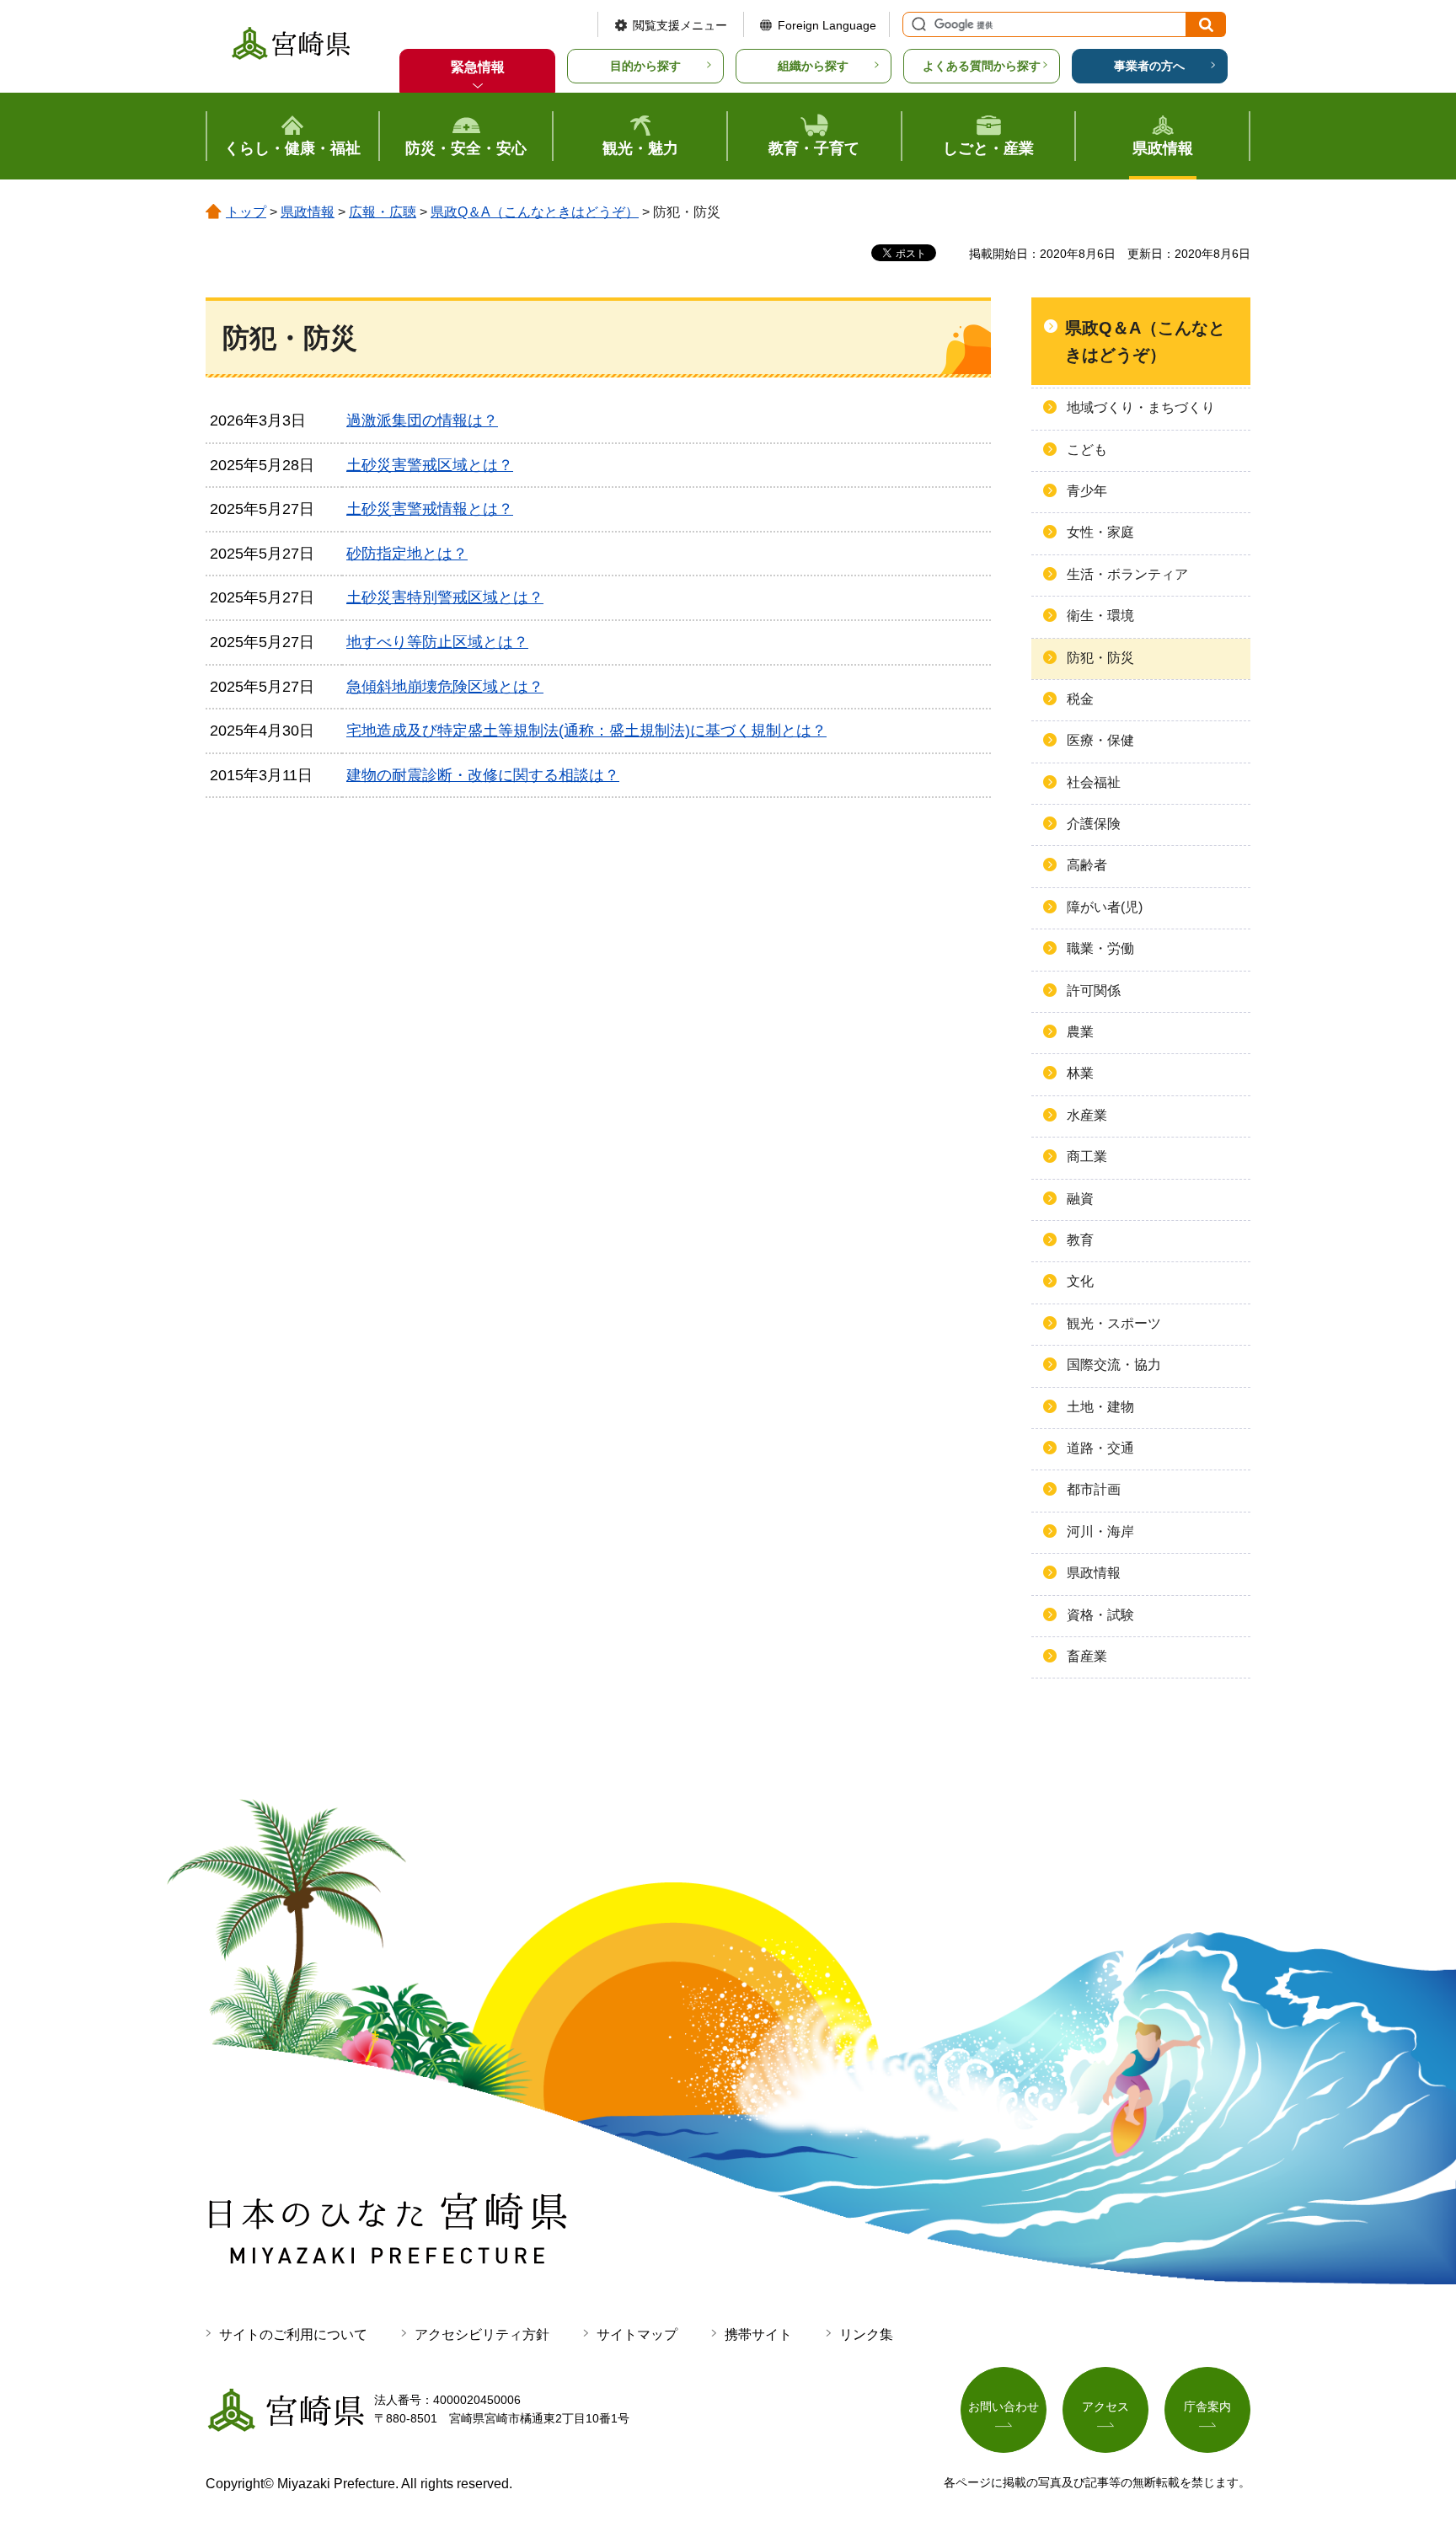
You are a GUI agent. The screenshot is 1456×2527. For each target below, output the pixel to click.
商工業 (1087, 1156)
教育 (1080, 1240)
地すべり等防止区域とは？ (437, 642)
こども (1087, 450)
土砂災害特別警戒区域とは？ (445, 597)
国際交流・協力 (1114, 1365)
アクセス (1105, 2407)
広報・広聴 (383, 212)
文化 (1080, 1281)
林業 (1080, 1073)
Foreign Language (827, 25)
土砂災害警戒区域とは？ (430, 465)
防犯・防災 (1100, 658)
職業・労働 (1100, 948)
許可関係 (1094, 990)
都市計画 (1094, 1489)
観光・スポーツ (1114, 1323)
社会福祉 (1094, 782)
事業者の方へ (1149, 66)
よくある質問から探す (982, 66)
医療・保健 (1100, 740)
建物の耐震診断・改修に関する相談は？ (483, 775)
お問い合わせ (1004, 2407)
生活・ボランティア (1127, 574)
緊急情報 (478, 67)
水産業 (1087, 1115)
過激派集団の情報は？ (422, 420)
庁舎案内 (1207, 2407)
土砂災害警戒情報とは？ (430, 509)
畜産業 (1087, 1656)
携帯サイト (758, 2334)
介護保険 (1094, 824)
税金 (1080, 699)
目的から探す (645, 66)
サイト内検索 (917, 24)
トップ (246, 212)
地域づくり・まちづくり (1141, 407)
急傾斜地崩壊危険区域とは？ (445, 687)
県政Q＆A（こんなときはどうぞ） (535, 212)
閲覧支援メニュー (680, 25)
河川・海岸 (1100, 1531)
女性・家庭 (1100, 532)
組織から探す (813, 66)
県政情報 (308, 212)
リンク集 (866, 2334)
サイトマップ (637, 2334)
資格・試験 (1100, 1615)
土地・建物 (1100, 1407)
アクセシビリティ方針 (482, 2334)
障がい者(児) (1105, 907)
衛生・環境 (1100, 616)
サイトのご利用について (293, 2334)
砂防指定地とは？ (407, 554)
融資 (1080, 1199)
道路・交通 (1100, 1448)
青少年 (1087, 491)
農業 (1080, 1032)
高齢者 (1087, 865)
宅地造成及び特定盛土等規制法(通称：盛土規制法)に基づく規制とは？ (586, 731)
